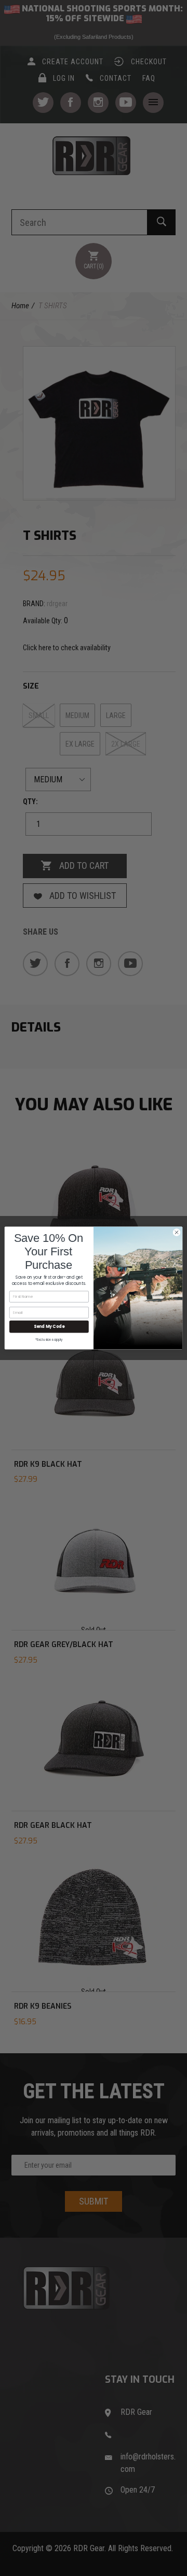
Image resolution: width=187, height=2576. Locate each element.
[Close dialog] (176, 1232)
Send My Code (49, 1327)
